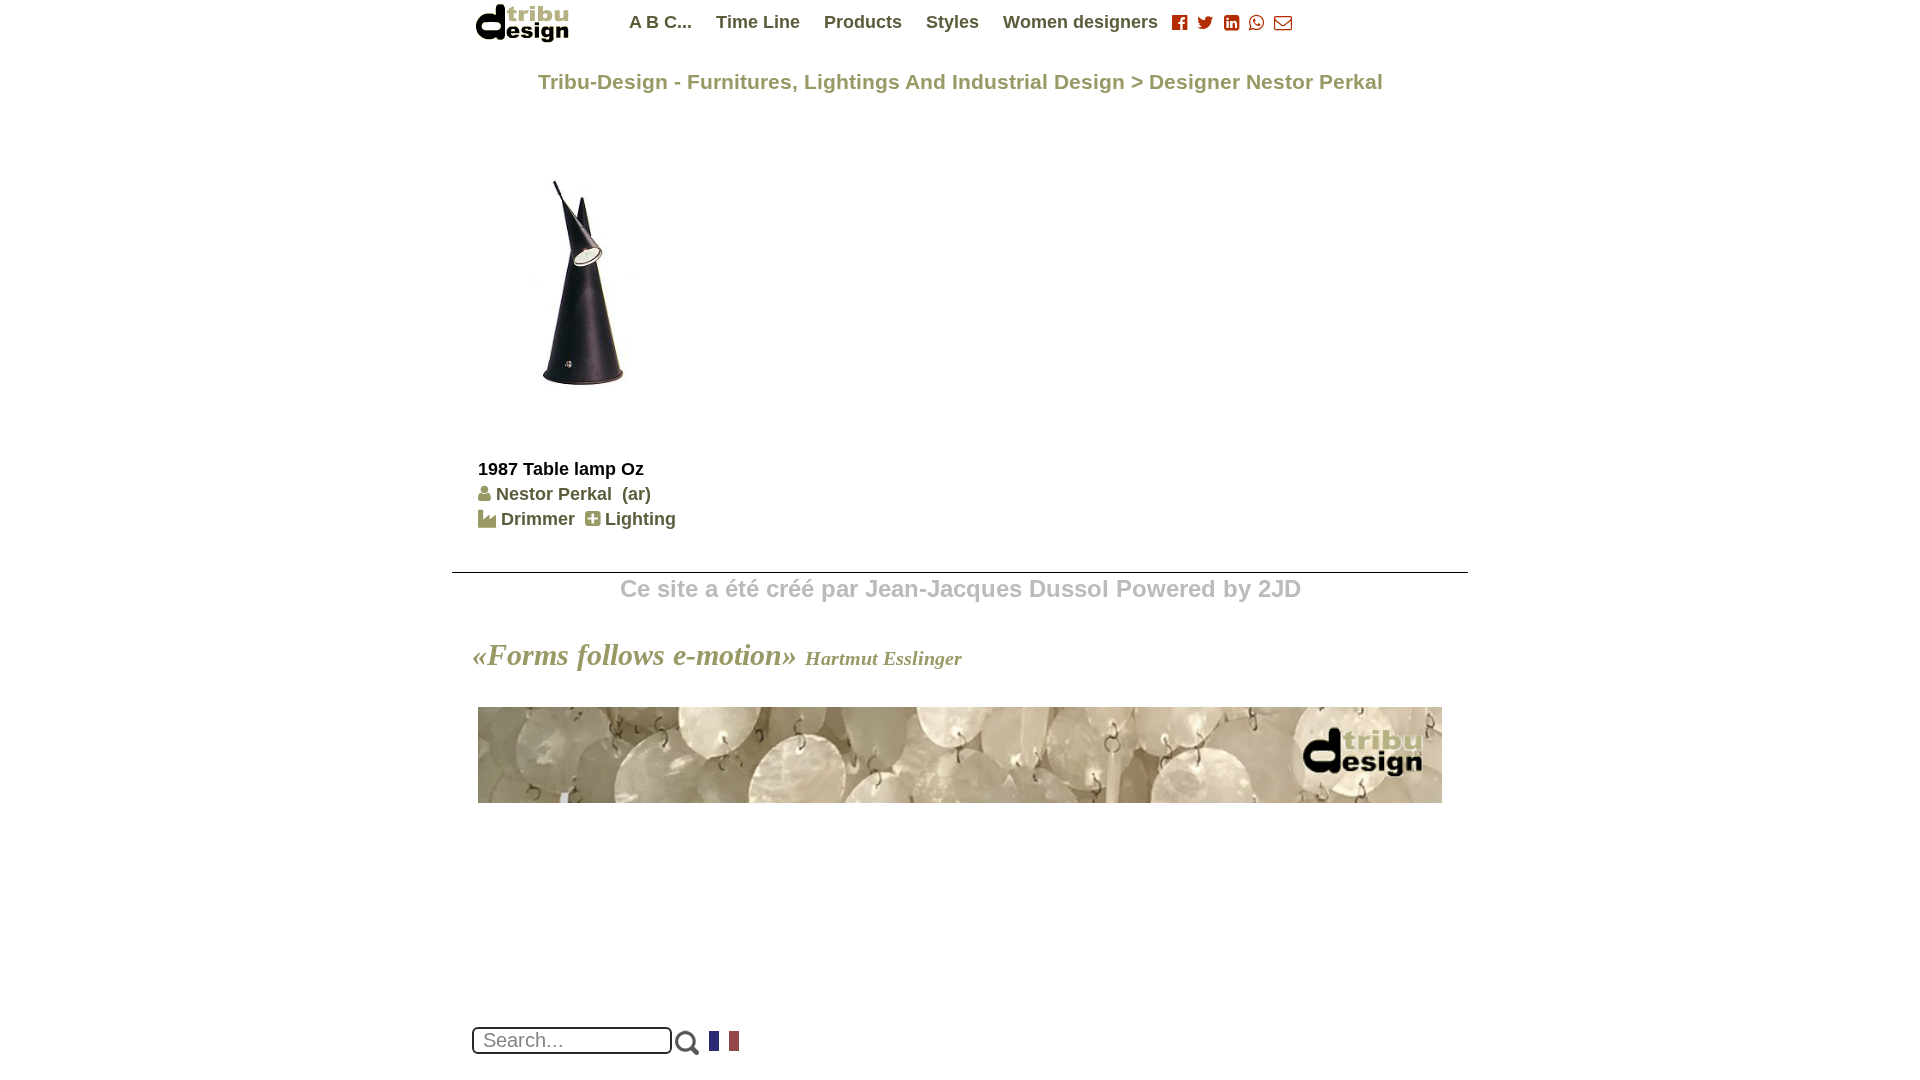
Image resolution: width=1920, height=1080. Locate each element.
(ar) (636, 494)
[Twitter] (1205, 23)
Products (863, 22)
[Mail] (1283, 23)
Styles (952, 22)
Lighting (638, 519)
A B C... (660, 22)
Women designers (1080, 22)
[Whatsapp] (1256, 23)
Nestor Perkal (554, 494)
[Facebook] (1179, 23)
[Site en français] (725, 1043)
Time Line (758, 22)
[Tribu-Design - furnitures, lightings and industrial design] (526, 22)
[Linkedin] (1231, 23)
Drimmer (535, 519)
